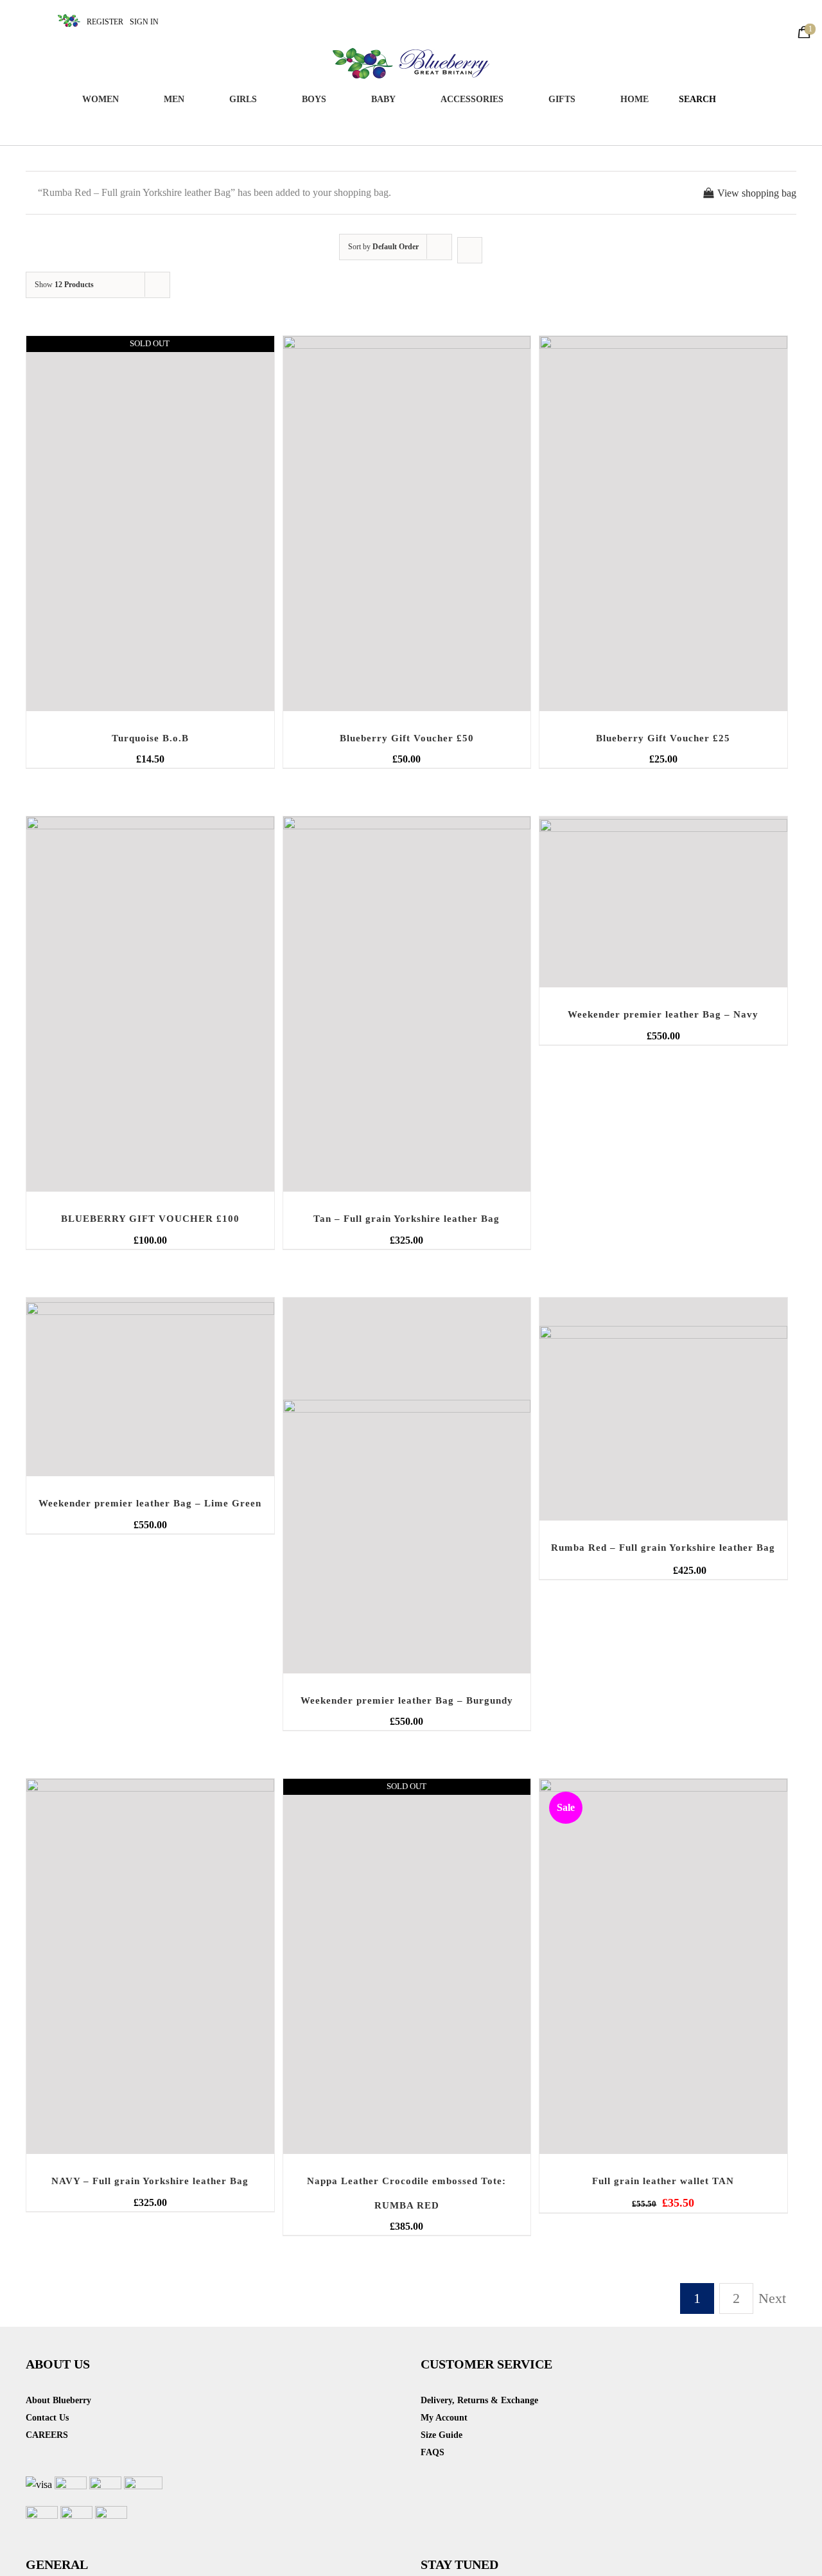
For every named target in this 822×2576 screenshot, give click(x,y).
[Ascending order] (470, 250)
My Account (444, 2418)
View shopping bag (757, 193)
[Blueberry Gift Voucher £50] (407, 524)
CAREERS (47, 2435)
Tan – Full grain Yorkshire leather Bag (407, 1219)
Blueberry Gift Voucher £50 (407, 738)
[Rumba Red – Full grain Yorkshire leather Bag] (663, 1409)
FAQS (433, 2452)
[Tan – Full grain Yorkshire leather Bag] (407, 1004)
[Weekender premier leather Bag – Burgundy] (407, 1486)
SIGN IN (144, 22)
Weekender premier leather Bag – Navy (663, 1014)
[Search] (735, 100)
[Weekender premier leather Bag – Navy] (663, 902)
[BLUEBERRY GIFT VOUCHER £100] (150, 1004)
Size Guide (442, 2435)
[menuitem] (108, 100)
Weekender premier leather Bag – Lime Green (150, 1503)
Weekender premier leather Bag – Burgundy (407, 1700)
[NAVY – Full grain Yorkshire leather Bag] (150, 1966)
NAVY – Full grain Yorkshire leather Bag (150, 2181)
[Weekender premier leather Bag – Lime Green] (150, 1387)
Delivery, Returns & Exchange (479, 2400)
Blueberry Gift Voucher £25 (663, 738)
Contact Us (47, 2418)
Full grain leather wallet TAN (663, 2181)
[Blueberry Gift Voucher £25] (663, 524)
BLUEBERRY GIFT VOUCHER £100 (150, 1219)
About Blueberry (58, 2400)
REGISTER (105, 22)
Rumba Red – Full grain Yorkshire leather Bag (663, 1548)
